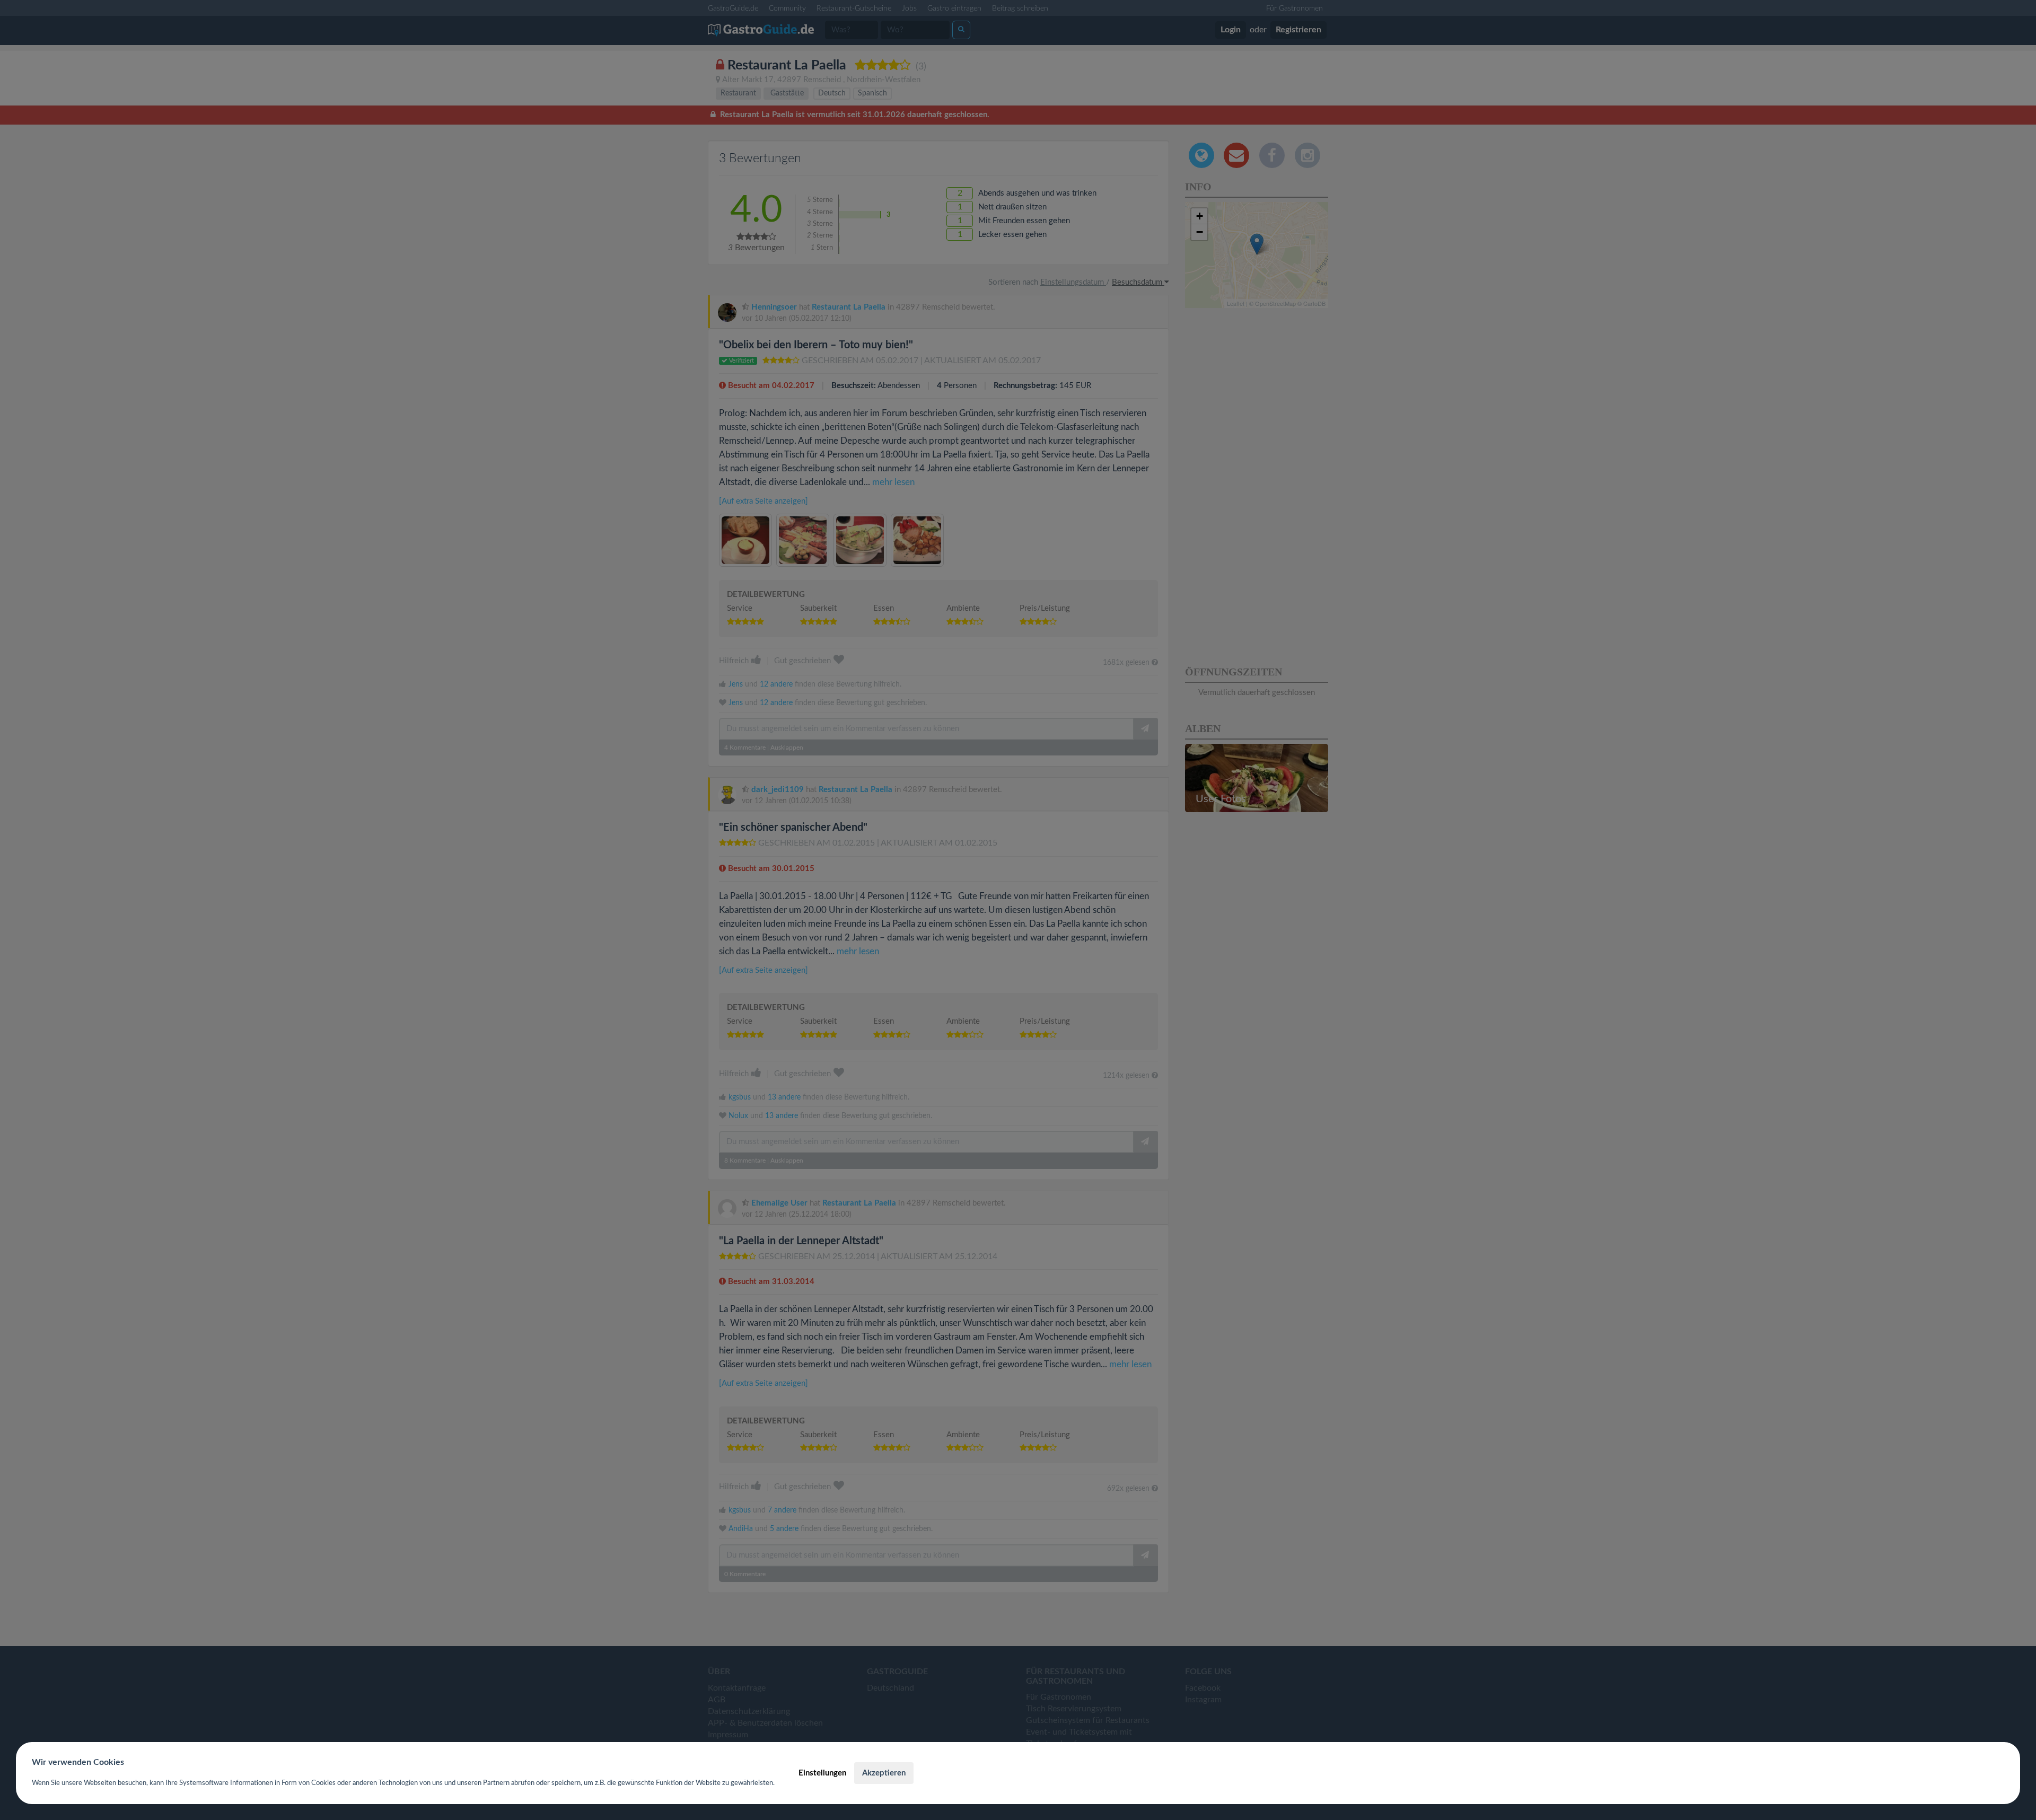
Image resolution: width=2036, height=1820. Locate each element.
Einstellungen (822, 1773)
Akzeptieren (884, 1773)
